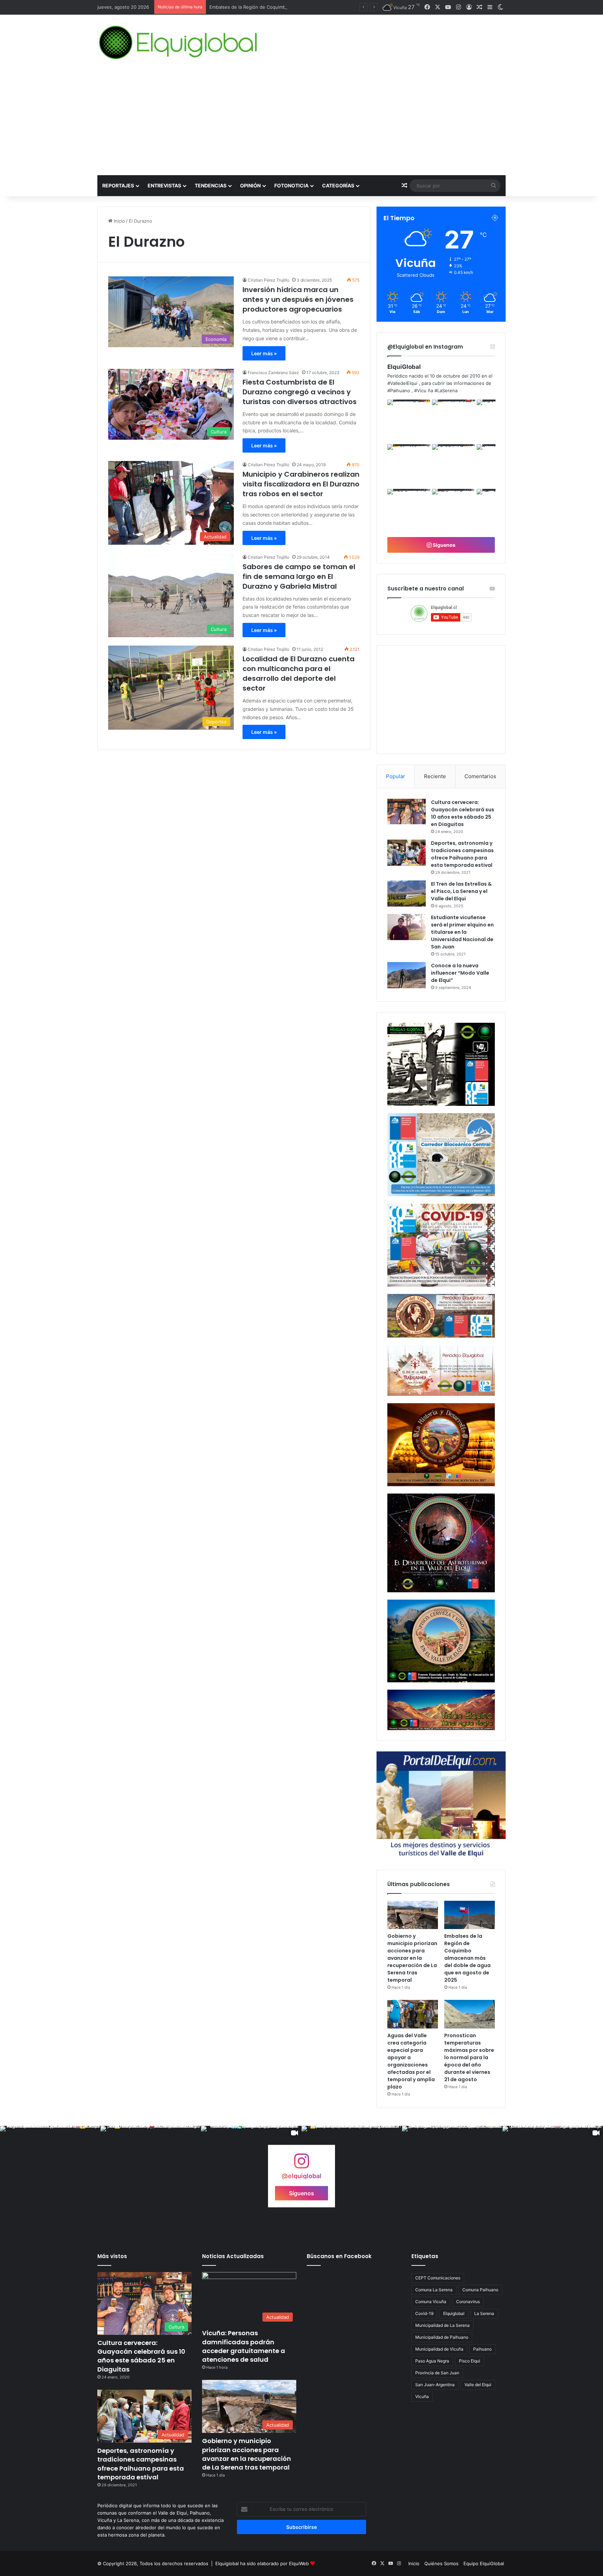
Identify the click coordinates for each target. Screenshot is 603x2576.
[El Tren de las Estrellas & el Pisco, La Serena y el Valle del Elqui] (407, 894)
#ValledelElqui (402, 383)
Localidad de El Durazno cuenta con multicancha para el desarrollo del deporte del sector (299, 673)
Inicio (119, 221)
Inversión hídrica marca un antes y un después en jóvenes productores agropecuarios (298, 299)
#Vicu (420, 390)
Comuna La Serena (434, 2290)
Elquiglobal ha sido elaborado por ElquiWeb (262, 2563)
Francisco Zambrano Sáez (273, 373)
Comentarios (480, 776)
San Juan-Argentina (435, 2385)
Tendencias (211, 185)
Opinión (250, 185)
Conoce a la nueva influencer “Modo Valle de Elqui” (460, 973)
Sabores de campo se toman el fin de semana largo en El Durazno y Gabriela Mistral (299, 576)
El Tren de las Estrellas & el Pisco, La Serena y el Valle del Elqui (461, 891)
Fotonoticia (291, 185)
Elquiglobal (454, 2313)
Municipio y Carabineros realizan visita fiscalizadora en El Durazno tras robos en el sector (301, 484)
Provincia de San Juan (437, 2373)
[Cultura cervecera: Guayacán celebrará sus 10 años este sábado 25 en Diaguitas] (407, 812)
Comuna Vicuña (431, 2302)
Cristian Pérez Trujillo (269, 280)
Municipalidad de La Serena (442, 2325)
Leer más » (264, 353)
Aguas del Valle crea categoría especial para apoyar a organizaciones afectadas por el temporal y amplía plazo (411, 2061)
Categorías (338, 185)
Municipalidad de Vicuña (439, 2349)
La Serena (484, 2313)
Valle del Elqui (478, 2385)
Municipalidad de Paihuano (442, 2337)
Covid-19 (424, 2313)
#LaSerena (446, 390)
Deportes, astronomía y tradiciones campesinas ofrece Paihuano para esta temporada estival (462, 854)
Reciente (435, 776)
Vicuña (422, 2396)
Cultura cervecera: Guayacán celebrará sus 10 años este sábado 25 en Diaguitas (463, 813)
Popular (396, 776)
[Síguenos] (301, 2164)
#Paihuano (399, 390)
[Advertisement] (301, 123)
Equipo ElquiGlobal (484, 2563)
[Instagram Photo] (409, 421)
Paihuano (482, 2349)
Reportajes (118, 185)
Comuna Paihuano (480, 2290)
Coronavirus (468, 2302)
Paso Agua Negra (432, 2361)
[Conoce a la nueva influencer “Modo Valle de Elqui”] (407, 975)
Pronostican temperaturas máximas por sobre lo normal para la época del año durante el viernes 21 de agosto (469, 2057)
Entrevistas (164, 185)
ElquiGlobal (404, 367)
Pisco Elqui (470, 2361)
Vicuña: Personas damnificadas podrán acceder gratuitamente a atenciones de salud (244, 2346)
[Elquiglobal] (179, 43)
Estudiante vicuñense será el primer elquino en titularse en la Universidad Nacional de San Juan (462, 932)
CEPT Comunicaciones (438, 2278)
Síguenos (444, 545)
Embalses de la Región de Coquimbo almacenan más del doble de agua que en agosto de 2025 (467, 1958)
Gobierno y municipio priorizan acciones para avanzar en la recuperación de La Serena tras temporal (412, 1958)
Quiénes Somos (441, 2563)
